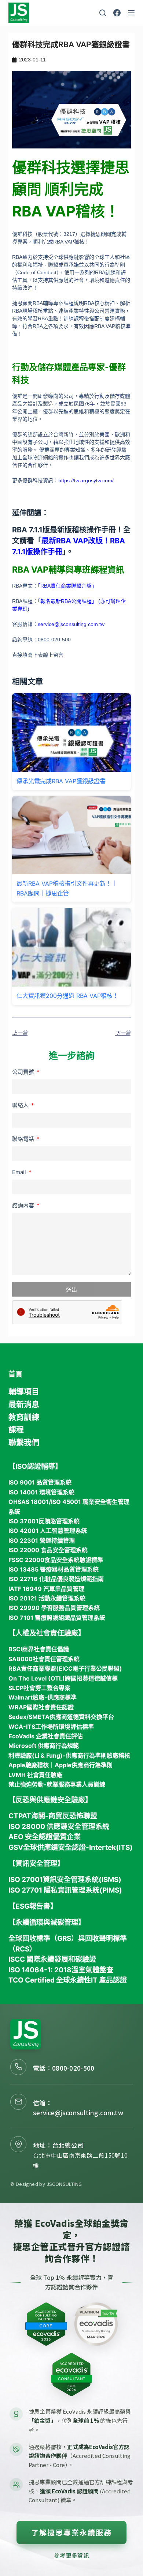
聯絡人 (21, 1105)
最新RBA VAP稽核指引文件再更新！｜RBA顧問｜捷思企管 (67, 888)
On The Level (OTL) (37, 1678)
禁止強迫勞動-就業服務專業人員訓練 (57, 1784)
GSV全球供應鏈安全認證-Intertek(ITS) (71, 1847)
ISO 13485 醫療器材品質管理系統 (54, 1569)
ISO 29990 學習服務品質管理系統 (54, 1608)
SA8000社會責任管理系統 (44, 1659)
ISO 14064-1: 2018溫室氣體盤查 (61, 1970)
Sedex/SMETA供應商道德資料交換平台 (61, 1717)
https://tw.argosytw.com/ (86, 480)
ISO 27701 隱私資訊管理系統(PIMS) (65, 1890)
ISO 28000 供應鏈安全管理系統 (59, 1827)
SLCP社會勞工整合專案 (39, 1688)
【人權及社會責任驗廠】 (47, 1633)
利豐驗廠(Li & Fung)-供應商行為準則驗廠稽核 (69, 1755)
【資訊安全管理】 (36, 1864)
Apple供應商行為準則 (84, 1765)
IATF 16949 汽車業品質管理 (46, 1589)
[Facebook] (117, 13)
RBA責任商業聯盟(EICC (41, 1668)
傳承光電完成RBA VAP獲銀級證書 (61, 781)
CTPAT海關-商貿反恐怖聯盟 (53, 1816)
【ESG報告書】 (33, 1906)
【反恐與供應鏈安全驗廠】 (50, 1800)
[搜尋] (103, 13)
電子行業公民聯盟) (97, 1668)
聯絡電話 (24, 1139)
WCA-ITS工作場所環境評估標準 (51, 1727)
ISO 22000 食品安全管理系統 (48, 1550)
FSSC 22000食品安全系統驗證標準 (56, 1560)
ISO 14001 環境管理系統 (41, 1492)
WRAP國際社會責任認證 (41, 1707)
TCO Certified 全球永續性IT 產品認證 (68, 1980)
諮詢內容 (24, 1205)
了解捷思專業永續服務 (71, 2532)
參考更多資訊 (71, 2555)
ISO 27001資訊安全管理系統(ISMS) (65, 1880)
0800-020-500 (73, 2068)
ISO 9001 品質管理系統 (40, 1482)
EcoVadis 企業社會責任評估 (46, 1736)
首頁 (15, 1374)
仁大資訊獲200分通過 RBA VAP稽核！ (67, 996)
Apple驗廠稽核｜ (32, 1765)
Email (20, 1172)
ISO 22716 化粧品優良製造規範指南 (56, 1579)
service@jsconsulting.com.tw (78, 2113)
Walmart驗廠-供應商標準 (43, 1697)
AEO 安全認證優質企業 (45, 1837)
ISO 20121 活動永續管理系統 (47, 1598)
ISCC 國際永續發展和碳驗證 (52, 1959)
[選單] (131, 13)
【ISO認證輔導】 (35, 1466)
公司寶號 (24, 1072)
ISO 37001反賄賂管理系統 (44, 1521)
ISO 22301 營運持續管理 (42, 1540)
